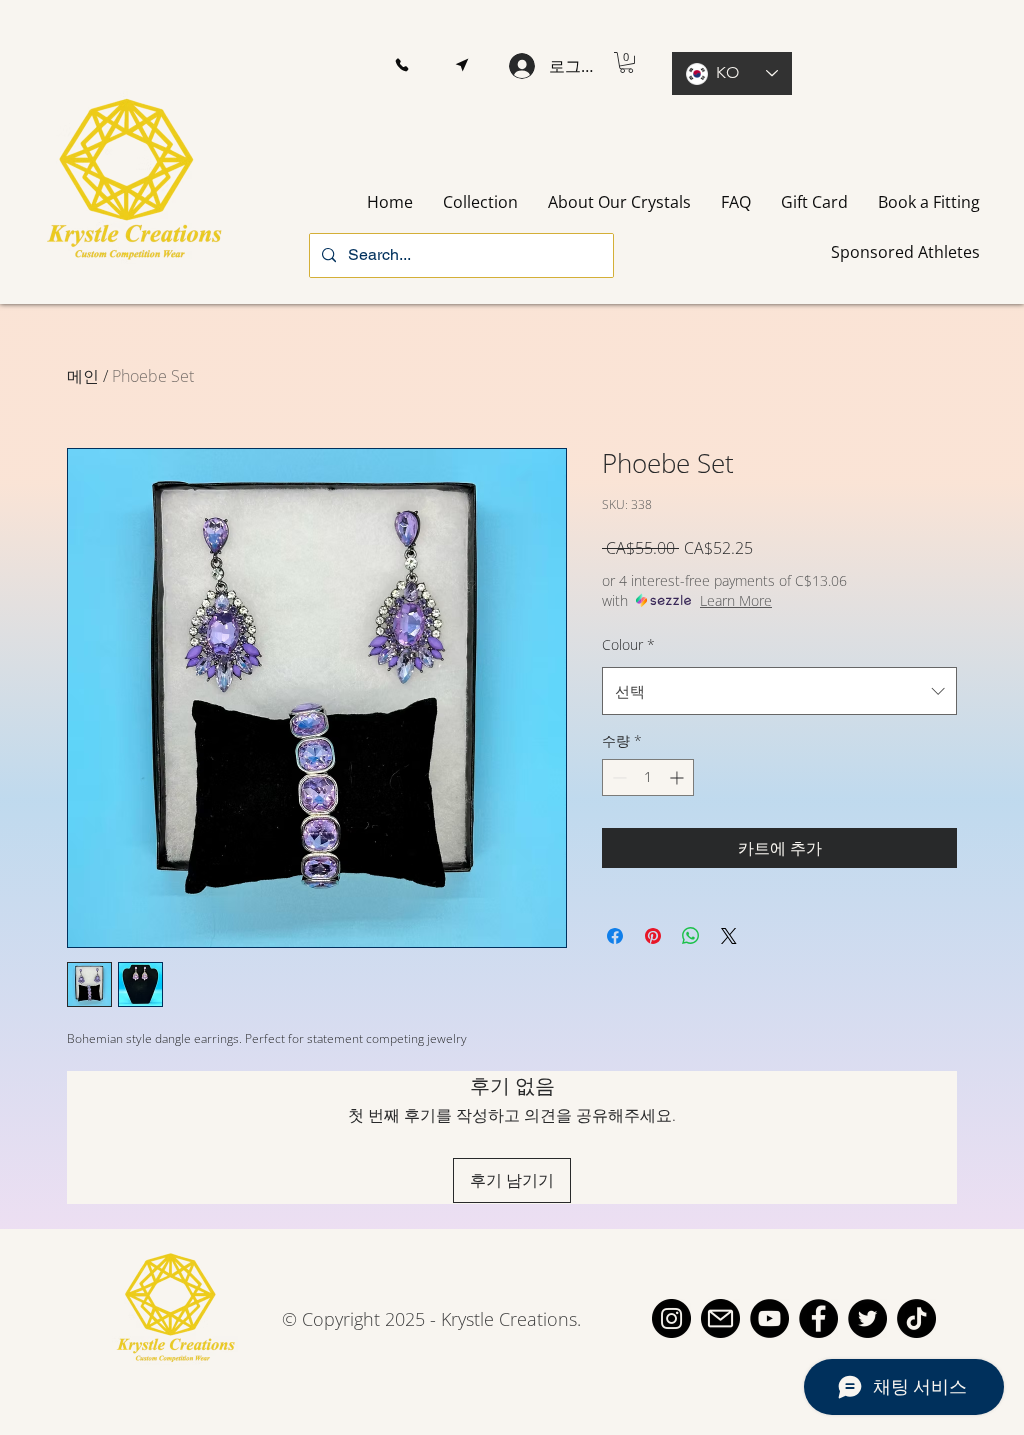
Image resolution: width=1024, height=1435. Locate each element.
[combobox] (779, 691)
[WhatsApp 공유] (691, 936)
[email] (720, 1318)
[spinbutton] (648, 777)
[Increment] (678, 777)
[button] (401, 65)
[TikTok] (916, 1318)
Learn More (736, 600)
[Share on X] (729, 936)
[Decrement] (617, 777)
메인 (83, 376)
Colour (628, 644)
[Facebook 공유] (615, 936)
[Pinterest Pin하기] (653, 936)
